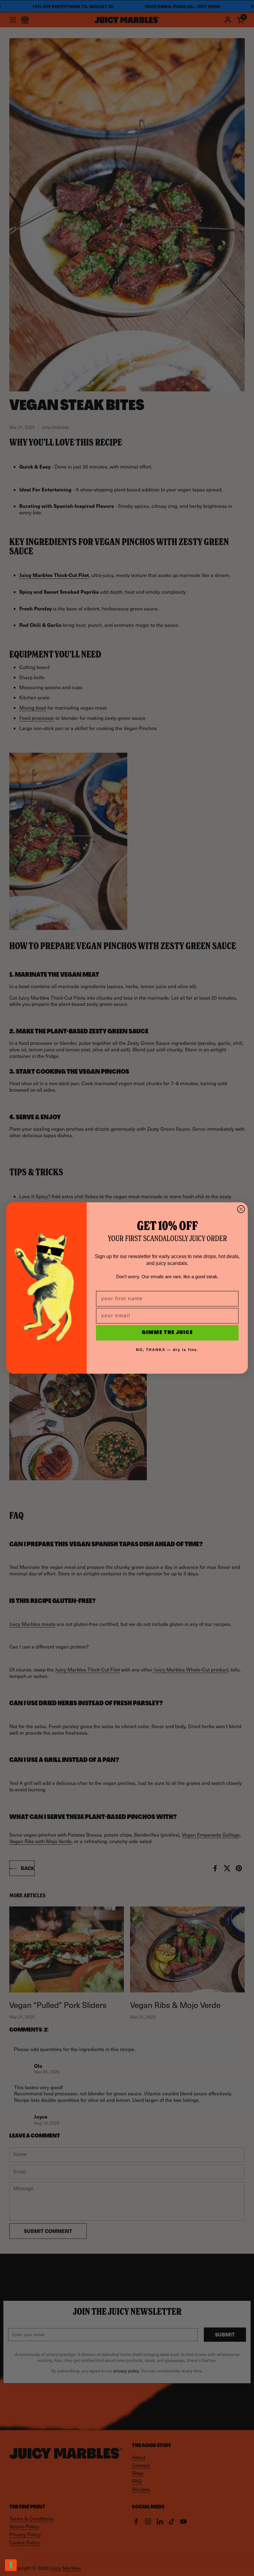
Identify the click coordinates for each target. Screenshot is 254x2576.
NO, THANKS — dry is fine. (167, 1350)
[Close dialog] (241, 1209)
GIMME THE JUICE (167, 1333)
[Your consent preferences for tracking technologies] (11, 2565)
